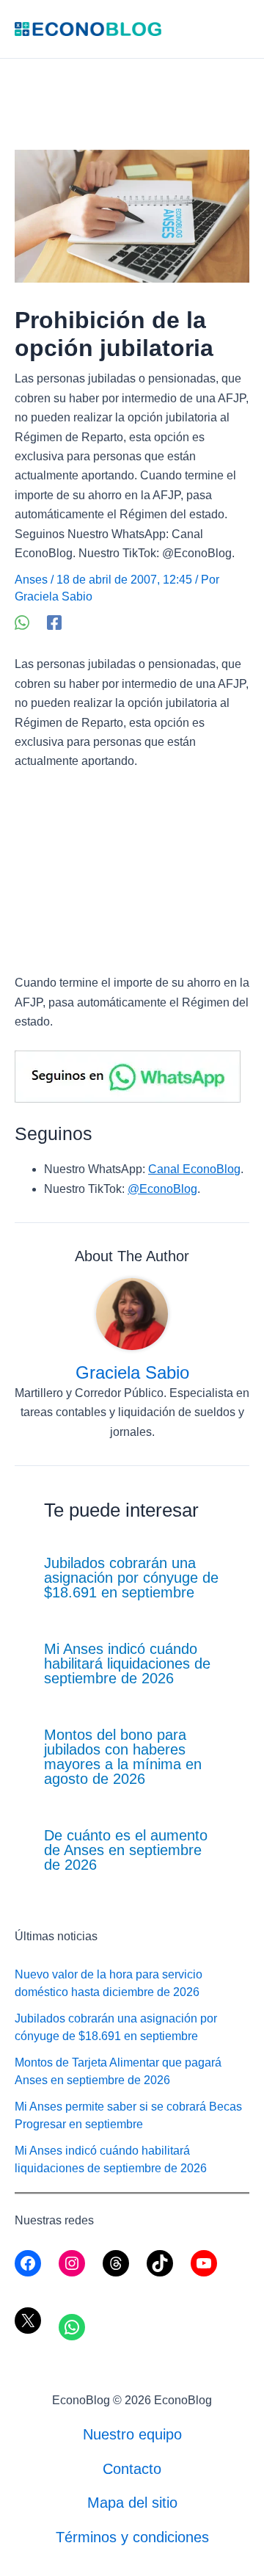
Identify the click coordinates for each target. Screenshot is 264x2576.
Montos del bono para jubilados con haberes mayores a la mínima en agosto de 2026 (123, 1757)
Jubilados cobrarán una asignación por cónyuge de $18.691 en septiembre (131, 1578)
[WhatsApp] (22, 623)
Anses (31, 580)
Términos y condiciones (132, 2537)
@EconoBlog (162, 1189)
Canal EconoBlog (194, 1169)
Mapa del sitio (132, 2503)
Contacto (132, 2469)
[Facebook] (54, 623)
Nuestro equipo (132, 2434)
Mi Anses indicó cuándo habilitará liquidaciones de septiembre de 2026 (127, 1663)
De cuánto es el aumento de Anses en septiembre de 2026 (126, 1850)
